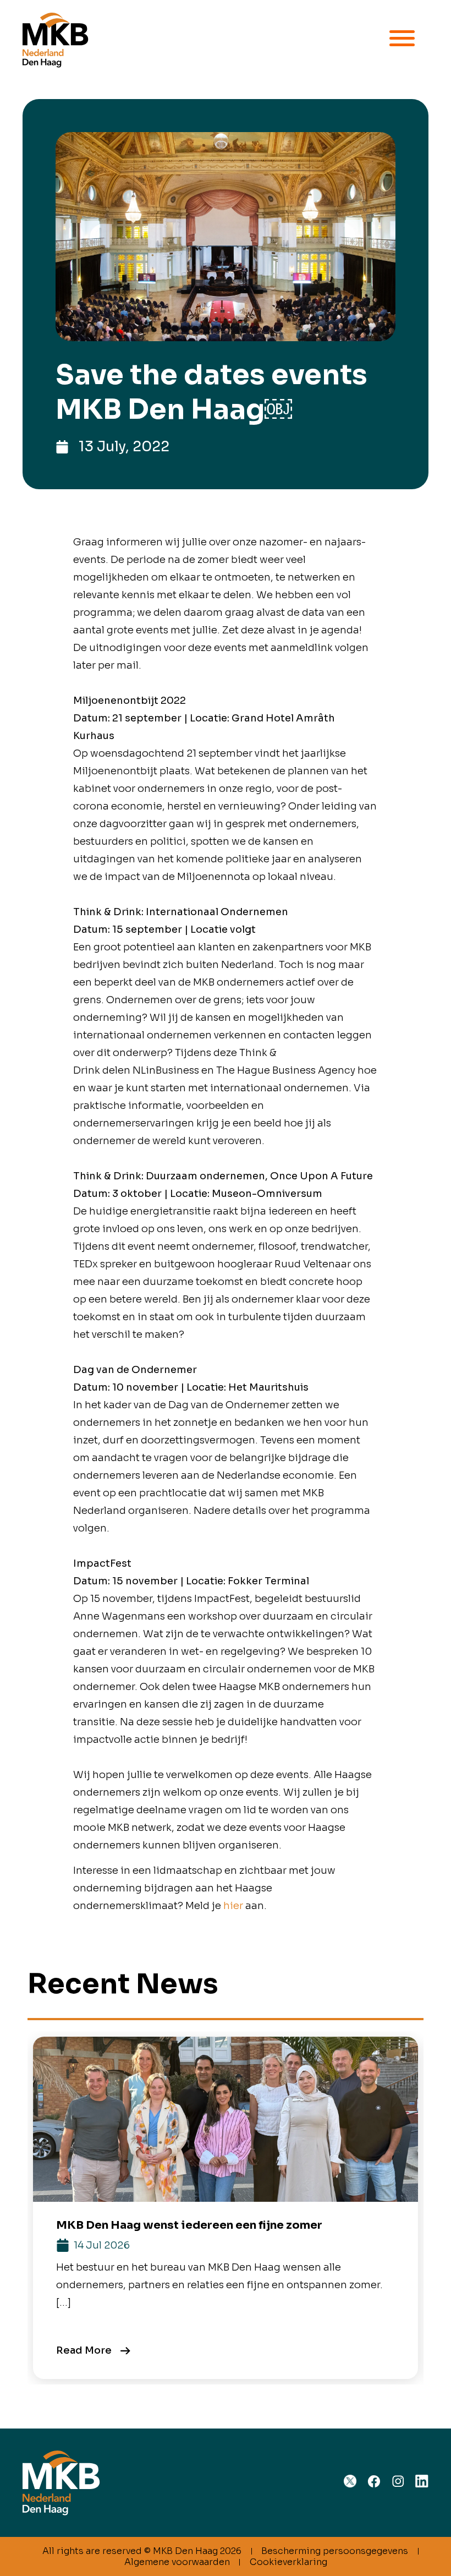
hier (233, 1906)
